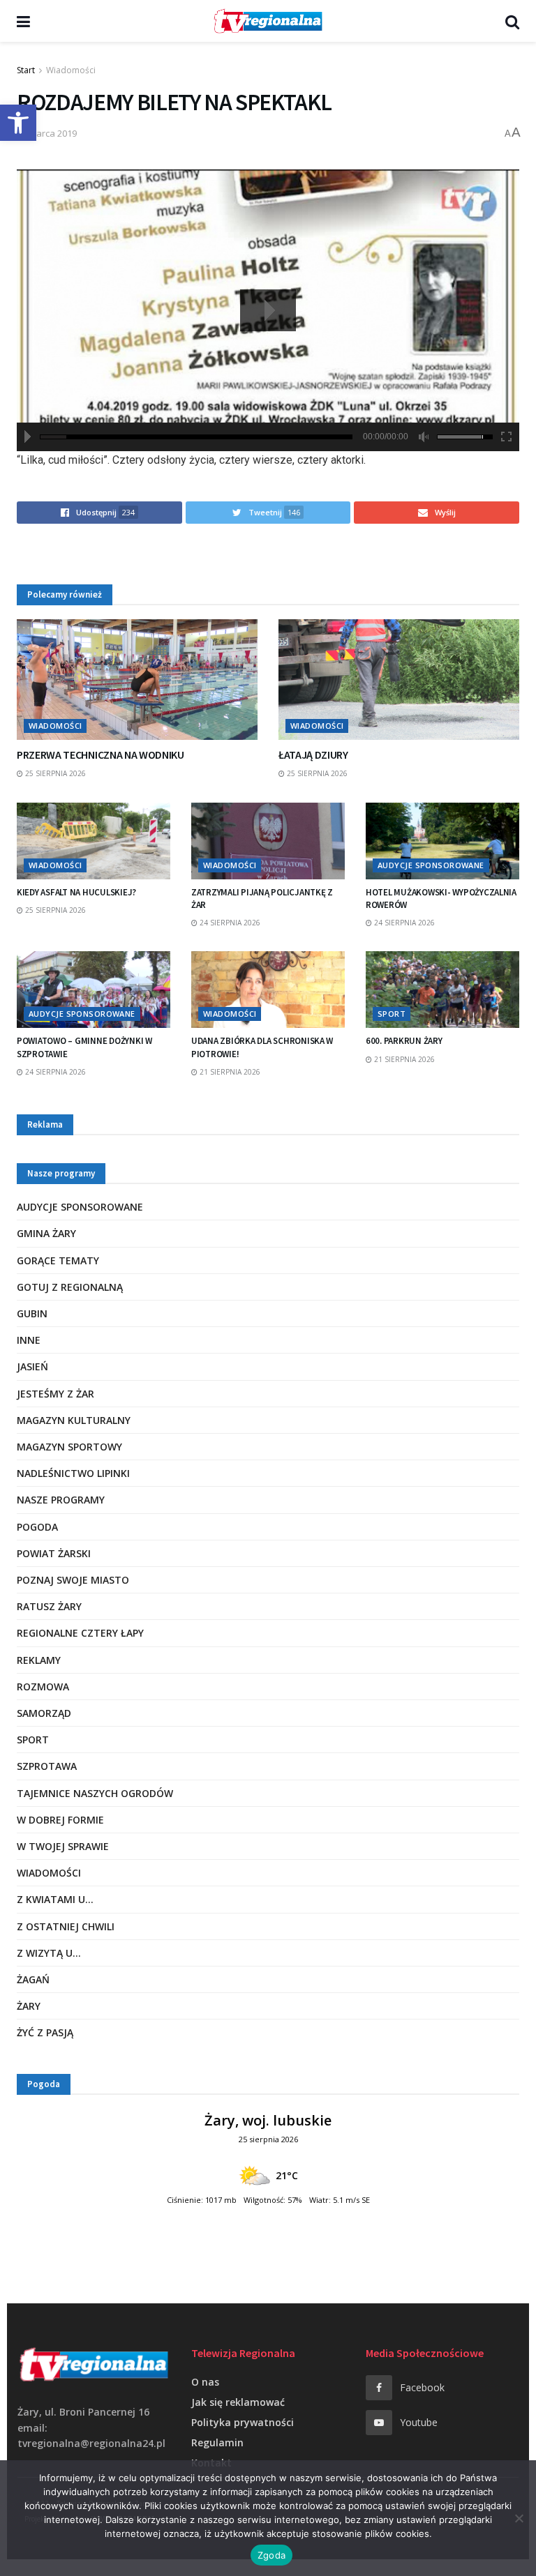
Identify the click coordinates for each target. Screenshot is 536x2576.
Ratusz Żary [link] (49, 1606)
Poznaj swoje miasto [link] (73, 1580)
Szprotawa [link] (47, 1766)
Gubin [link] (32, 1313)
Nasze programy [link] (61, 1500)
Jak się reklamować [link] (238, 2402)
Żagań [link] (33, 1979)
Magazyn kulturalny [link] (74, 1420)
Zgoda (271, 2555)
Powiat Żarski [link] (54, 1553)
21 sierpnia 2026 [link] (229, 1072)
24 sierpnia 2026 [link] (229, 923)
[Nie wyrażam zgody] (519, 2518)
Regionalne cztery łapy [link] (80, 1633)
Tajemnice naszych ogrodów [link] (95, 1793)
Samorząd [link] (44, 1713)
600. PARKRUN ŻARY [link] (404, 1041)
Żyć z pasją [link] (45, 2032)
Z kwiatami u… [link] (55, 1899)
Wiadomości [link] (71, 70)
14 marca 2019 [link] (47, 133)
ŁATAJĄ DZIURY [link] (313, 755)
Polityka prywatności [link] (243, 2422)
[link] (18, 123)
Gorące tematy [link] (58, 1260)
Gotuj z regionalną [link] (70, 1287)
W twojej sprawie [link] (63, 1846)
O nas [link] (205, 2382)
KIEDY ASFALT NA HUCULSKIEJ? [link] (76, 892)
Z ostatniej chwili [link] (66, 1926)
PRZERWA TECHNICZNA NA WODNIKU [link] (100, 755)
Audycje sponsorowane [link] (431, 865)
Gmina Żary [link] (46, 1233)
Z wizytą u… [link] (49, 1953)
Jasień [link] (32, 1366)
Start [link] (26, 70)
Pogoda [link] (37, 1527)
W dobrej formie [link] (60, 1820)
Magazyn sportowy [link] (69, 1447)
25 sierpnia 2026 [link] (54, 773)
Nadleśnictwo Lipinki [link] (73, 1473)
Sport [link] (392, 1014)
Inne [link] (29, 1340)
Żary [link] (29, 2006)
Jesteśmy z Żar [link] (55, 1394)
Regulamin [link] (217, 2442)
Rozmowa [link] (43, 1687)
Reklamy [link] (39, 1660)
